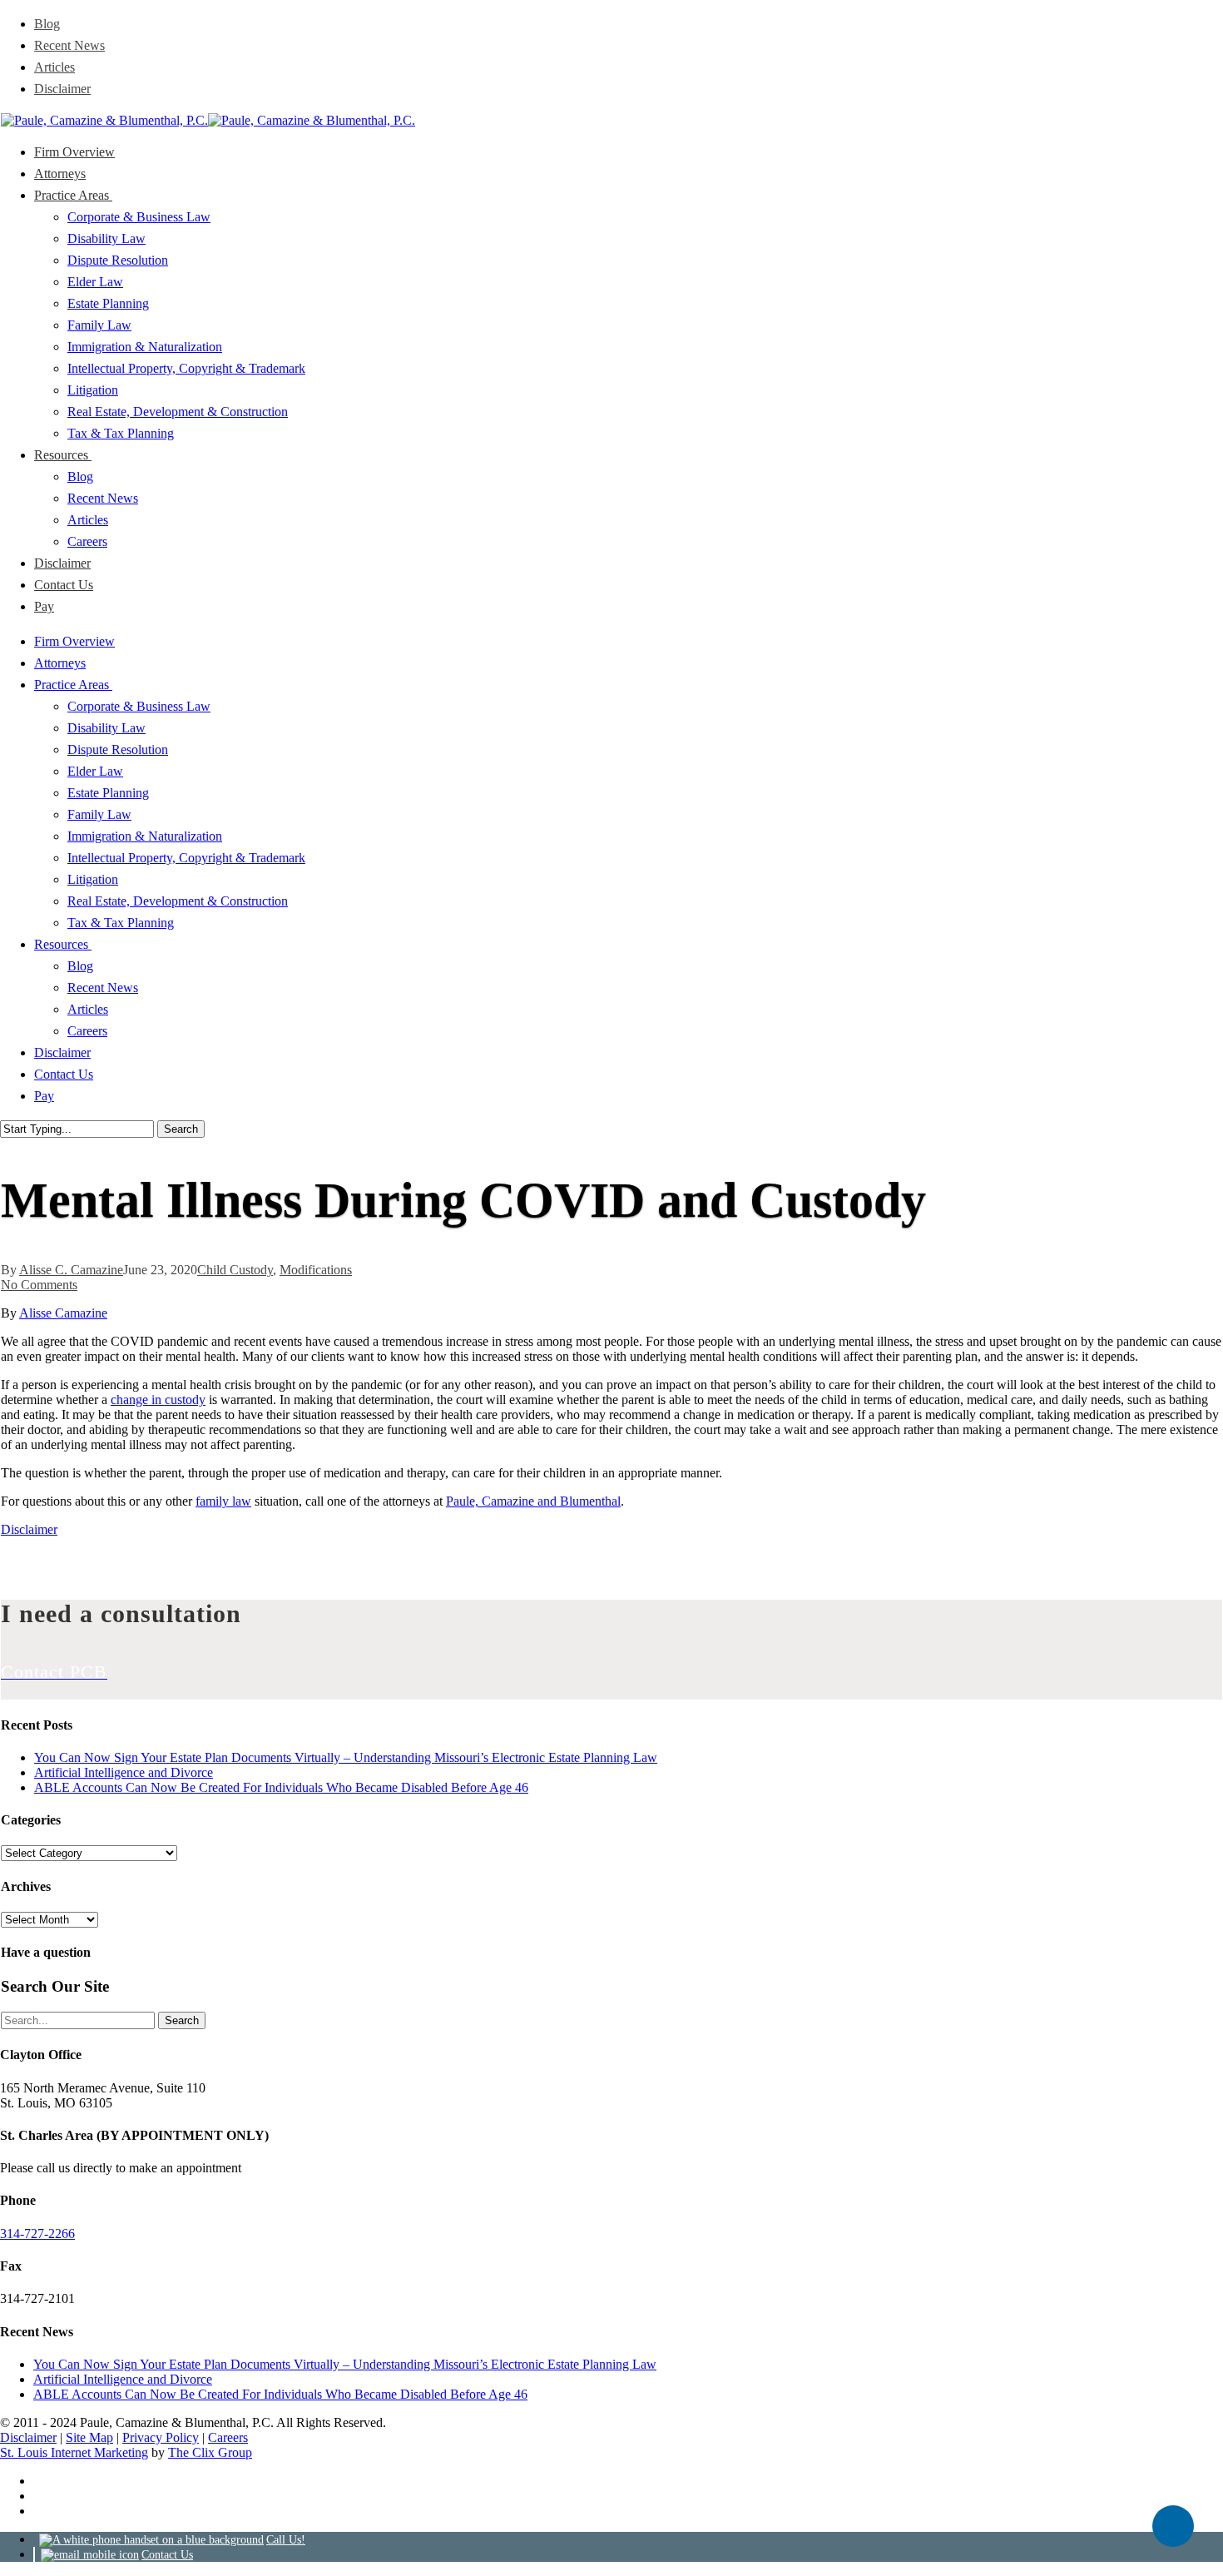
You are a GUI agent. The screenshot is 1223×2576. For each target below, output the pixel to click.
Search (181, 1129)
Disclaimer (62, 1052)
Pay (44, 1096)
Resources (63, 944)
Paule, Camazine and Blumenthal (533, 1501)
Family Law (99, 814)
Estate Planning (108, 793)
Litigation (93, 879)
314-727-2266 (37, 2234)
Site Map (89, 2437)
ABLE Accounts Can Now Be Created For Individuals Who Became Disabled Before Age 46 (281, 1787)
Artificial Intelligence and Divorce (124, 1772)
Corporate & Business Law (139, 706)
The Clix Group (210, 2452)
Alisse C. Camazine (71, 1270)
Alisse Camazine (63, 1313)
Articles (88, 1009)
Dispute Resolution (118, 749)
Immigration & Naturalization (145, 836)
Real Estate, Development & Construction (178, 901)
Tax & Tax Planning (121, 923)
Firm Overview (74, 641)
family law (223, 1501)
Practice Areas (73, 685)
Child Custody (235, 1270)
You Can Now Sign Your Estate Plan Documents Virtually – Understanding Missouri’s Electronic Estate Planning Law (346, 1757)
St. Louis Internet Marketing (74, 2452)
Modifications (316, 1270)
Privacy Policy (161, 2437)
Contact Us (64, 1074)
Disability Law (106, 728)
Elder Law (95, 771)
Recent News (103, 988)
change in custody (158, 1400)
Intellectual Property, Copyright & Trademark (186, 858)
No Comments (39, 1285)
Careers (87, 1031)
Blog (80, 966)
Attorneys (60, 663)
